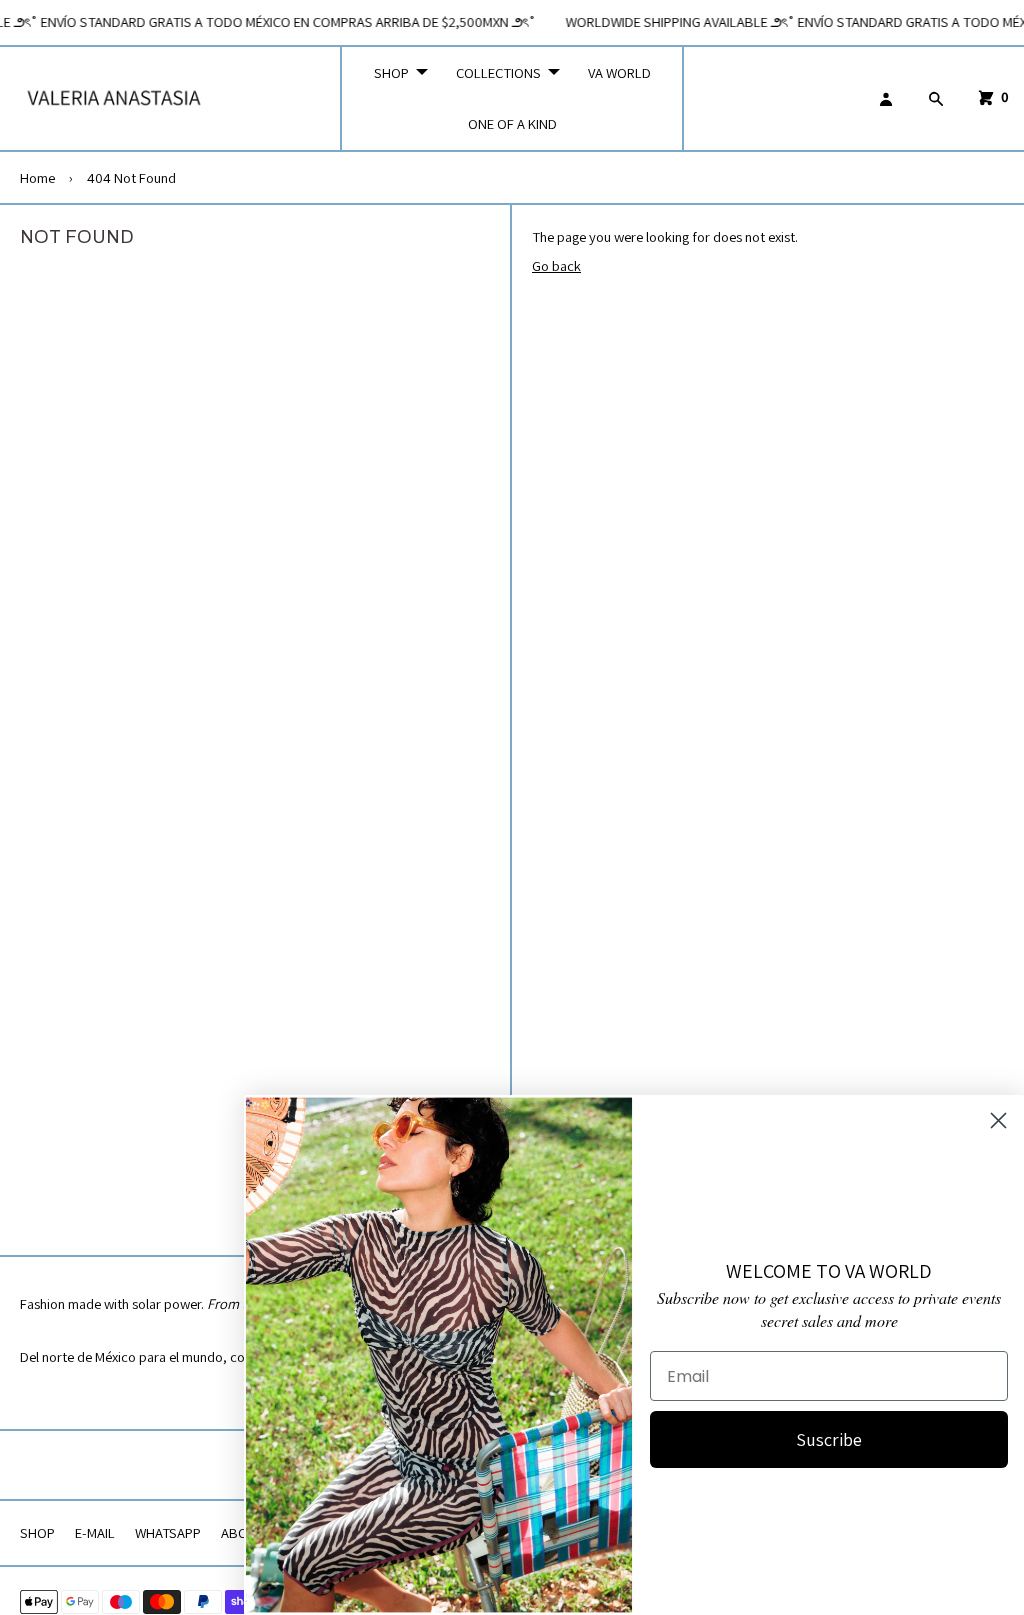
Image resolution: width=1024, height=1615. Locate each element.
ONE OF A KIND (512, 123)
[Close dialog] (998, 1120)
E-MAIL (95, 1532)
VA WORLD (619, 72)
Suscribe (829, 1439)
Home (37, 177)
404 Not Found (131, 177)
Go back (556, 265)
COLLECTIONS (498, 72)
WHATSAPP (168, 1532)
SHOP (391, 72)
